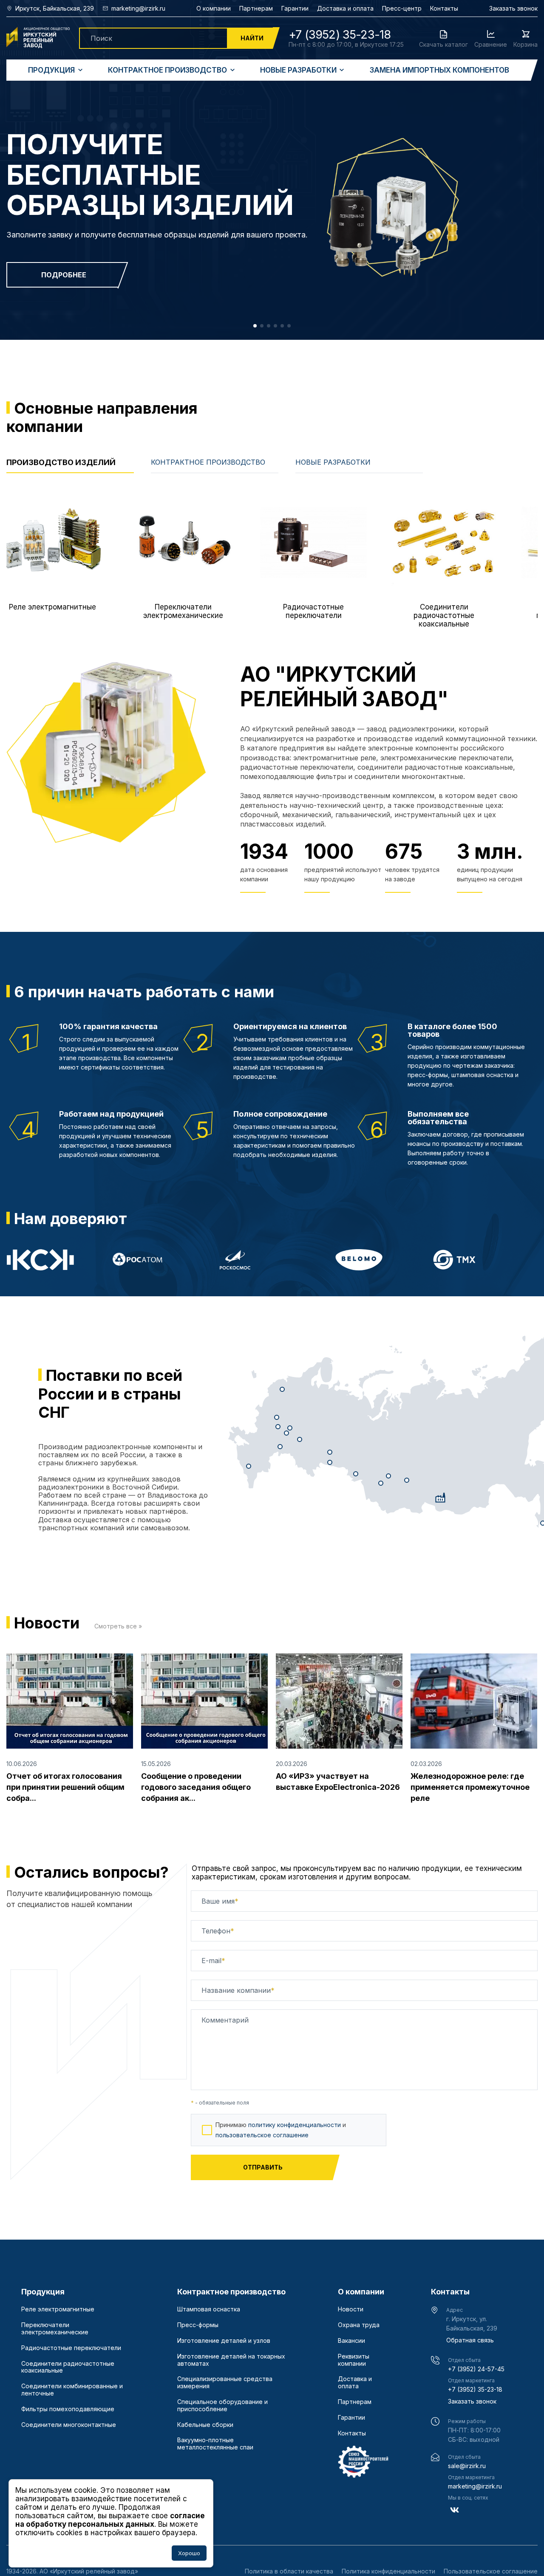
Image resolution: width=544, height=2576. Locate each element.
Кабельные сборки (205, 2425)
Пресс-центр (402, 8)
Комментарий (225, 2020)
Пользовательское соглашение (491, 2571)
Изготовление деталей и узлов (224, 2341)
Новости (351, 2309)
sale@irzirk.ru (467, 2466)
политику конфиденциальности (295, 2125)
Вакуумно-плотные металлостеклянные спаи (215, 2444)
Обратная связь (470, 2340)
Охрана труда (359, 2325)
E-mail (213, 1961)
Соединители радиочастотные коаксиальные (68, 2367)
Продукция (51, 70)
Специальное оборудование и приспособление (222, 2405)
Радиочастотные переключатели (71, 2348)
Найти (252, 38)
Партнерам (256, 8)
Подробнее (64, 275)
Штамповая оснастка (209, 2309)
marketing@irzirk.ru (475, 2486)
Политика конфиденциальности (388, 2571)
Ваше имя (220, 1901)
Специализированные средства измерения (225, 2383)
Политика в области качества (289, 2571)
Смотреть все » (118, 1626)
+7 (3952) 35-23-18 (475, 2389)
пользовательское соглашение (262, 2135)
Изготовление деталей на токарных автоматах (231, 2360)
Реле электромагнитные (58, 2309)
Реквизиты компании (354, 2360)
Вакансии (351, 2341)
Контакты (444, 8)
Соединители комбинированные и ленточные (72, 2390)
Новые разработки (298, 70)
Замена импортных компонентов (439, 70)
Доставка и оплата (345, 8)
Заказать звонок (513, 8)
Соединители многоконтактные (69, 2425)
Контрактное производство (167, 70)
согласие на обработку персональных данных (110, 2520)
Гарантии (295, 8)
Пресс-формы (198, 2325)
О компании (214, 8)
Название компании (238, 1990)
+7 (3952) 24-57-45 (476, 2369)
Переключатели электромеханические (55, 2329)
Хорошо (189, 2553)
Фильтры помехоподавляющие (68, 2409)
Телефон (218, 1931)
